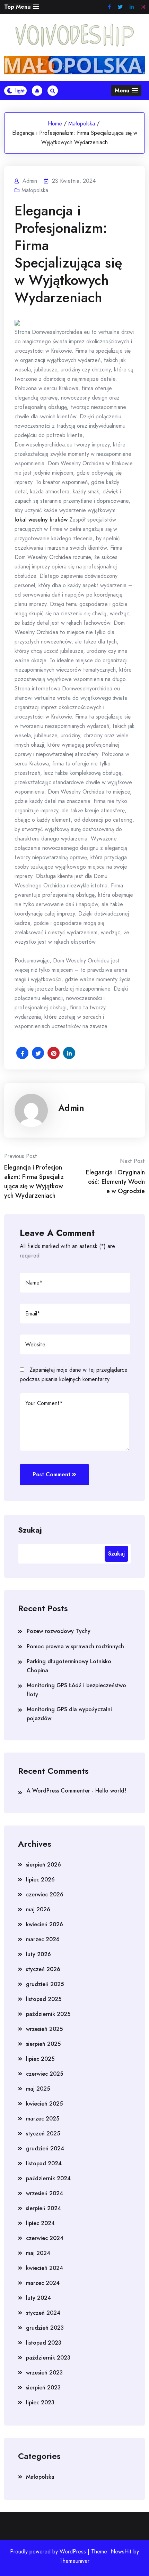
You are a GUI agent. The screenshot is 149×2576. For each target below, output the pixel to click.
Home (55, 124)
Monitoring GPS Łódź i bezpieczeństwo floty (76, 1690)
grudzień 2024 (45, 2148)
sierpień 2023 (43, 2388)
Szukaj (30, 1529)
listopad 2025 (44, 1999)
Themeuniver (74, 2561)
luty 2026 (38, 1954)
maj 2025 (38, 2089)
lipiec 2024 (40, 2223)
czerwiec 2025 (45, 2074)
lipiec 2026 (40, 1880)
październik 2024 (48, 2178)
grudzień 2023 (45, 2328)
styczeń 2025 (43, 2134)
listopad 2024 (44, 2163)
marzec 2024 (43, 2283)
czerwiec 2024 (45, 2238)
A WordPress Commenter (58, 1791)
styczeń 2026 (43, 1969)
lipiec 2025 (40, 2059)
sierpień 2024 (43, 2208)
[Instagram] (143, 7)
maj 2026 (38, 1909)
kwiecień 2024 (45, 2268)
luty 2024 (38, 2298)
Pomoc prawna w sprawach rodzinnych (75, 1646)
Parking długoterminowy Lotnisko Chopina (69, 1666)
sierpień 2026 (43, 1865)
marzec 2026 (43, 1939)
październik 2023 (48, 2358)
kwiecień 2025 (44, 2104)
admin (71, 1108)
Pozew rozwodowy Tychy (59, 1631)
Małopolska (82, 124)
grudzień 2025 (45, 1984)
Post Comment (51, 1474)
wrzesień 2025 (44, 2029)
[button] (22, 7)
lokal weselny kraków (41, 520)
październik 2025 (48, 2014)
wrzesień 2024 (45, 2193)
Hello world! (111, 1791)
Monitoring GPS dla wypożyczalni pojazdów (69, 1714)
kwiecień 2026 (45, 1924)
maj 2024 (38, 2253)
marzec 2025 (43, 2119)
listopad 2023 (44, 2343)
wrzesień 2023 (44, 2373)
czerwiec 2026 (45, 1894)
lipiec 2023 (40, 2402)
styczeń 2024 (43, 2313)
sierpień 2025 (43, 2044)
